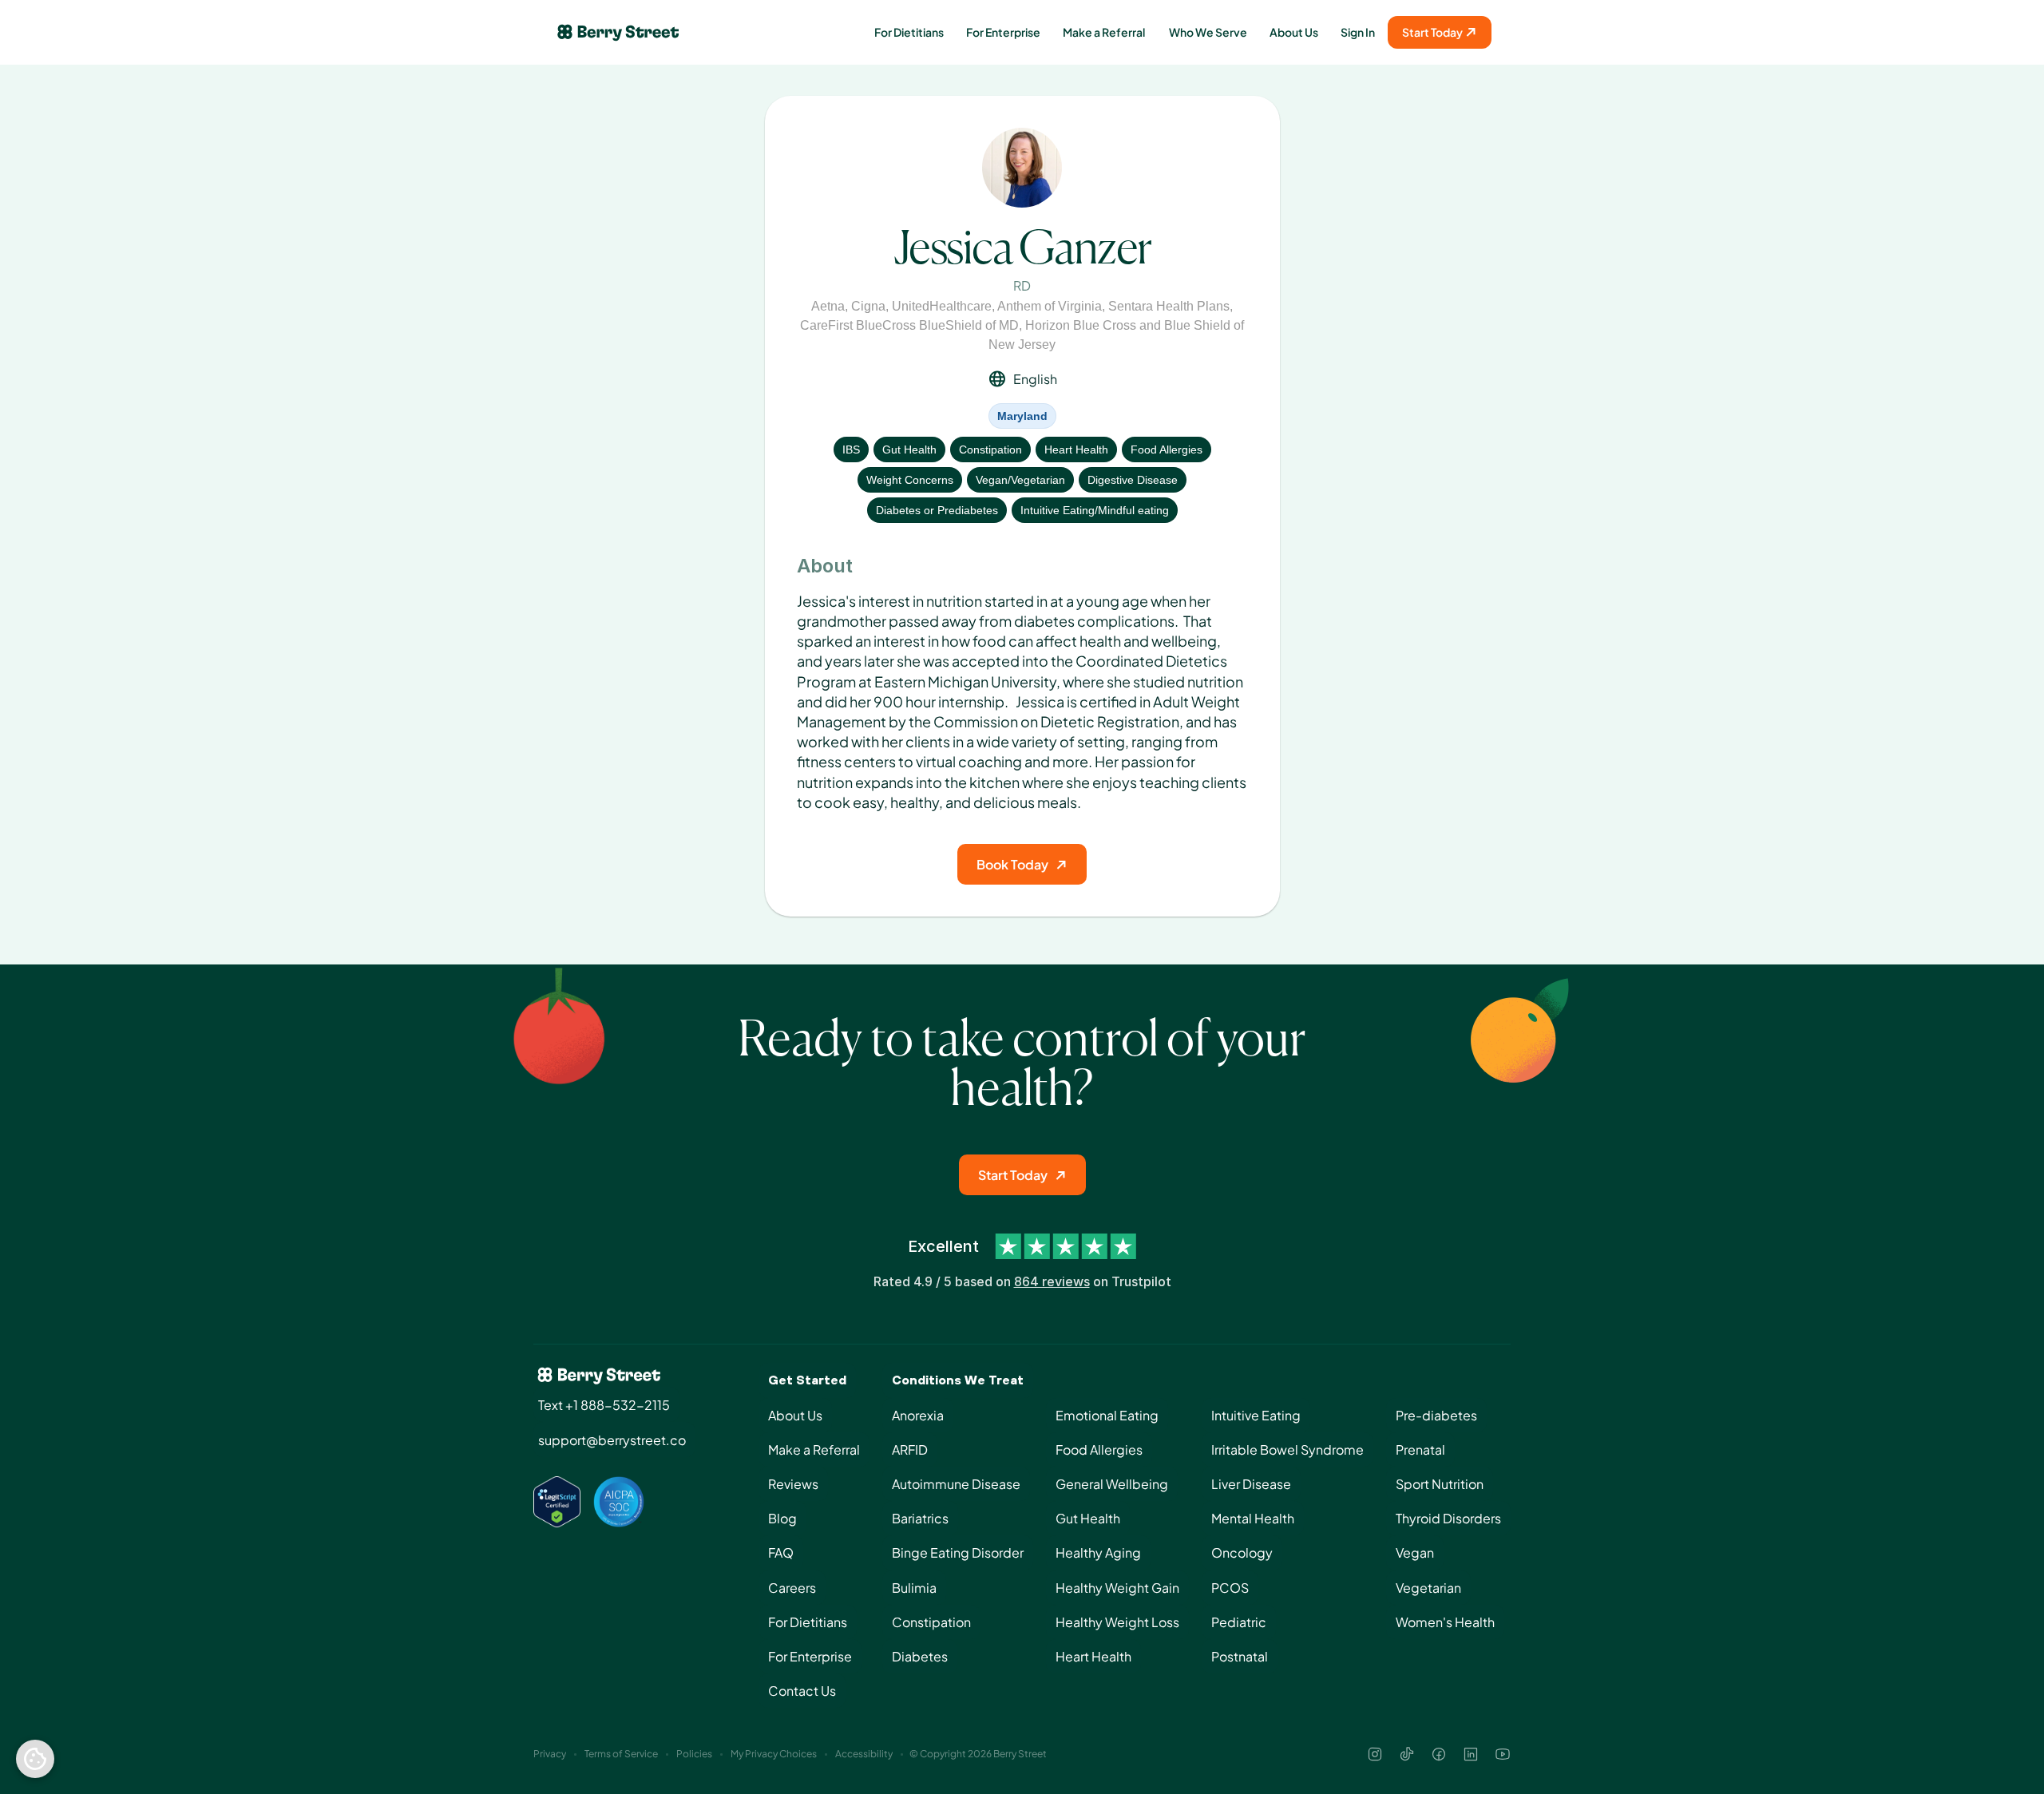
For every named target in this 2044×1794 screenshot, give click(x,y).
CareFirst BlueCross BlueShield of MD (909, 325)
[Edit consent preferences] (35, 1759)
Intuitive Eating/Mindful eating (1095, 510)
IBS (851, 449)
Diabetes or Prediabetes (937, 510)
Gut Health (909, 449)
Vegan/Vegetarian (1020, 480)
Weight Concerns (910, 480)
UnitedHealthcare (942, 306)
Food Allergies (1167, 449)
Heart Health (1076, 449)
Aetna (828, 306)
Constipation (990, 449)
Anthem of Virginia (1050, 306)
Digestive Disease (1133, 480)
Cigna (868, 306)
